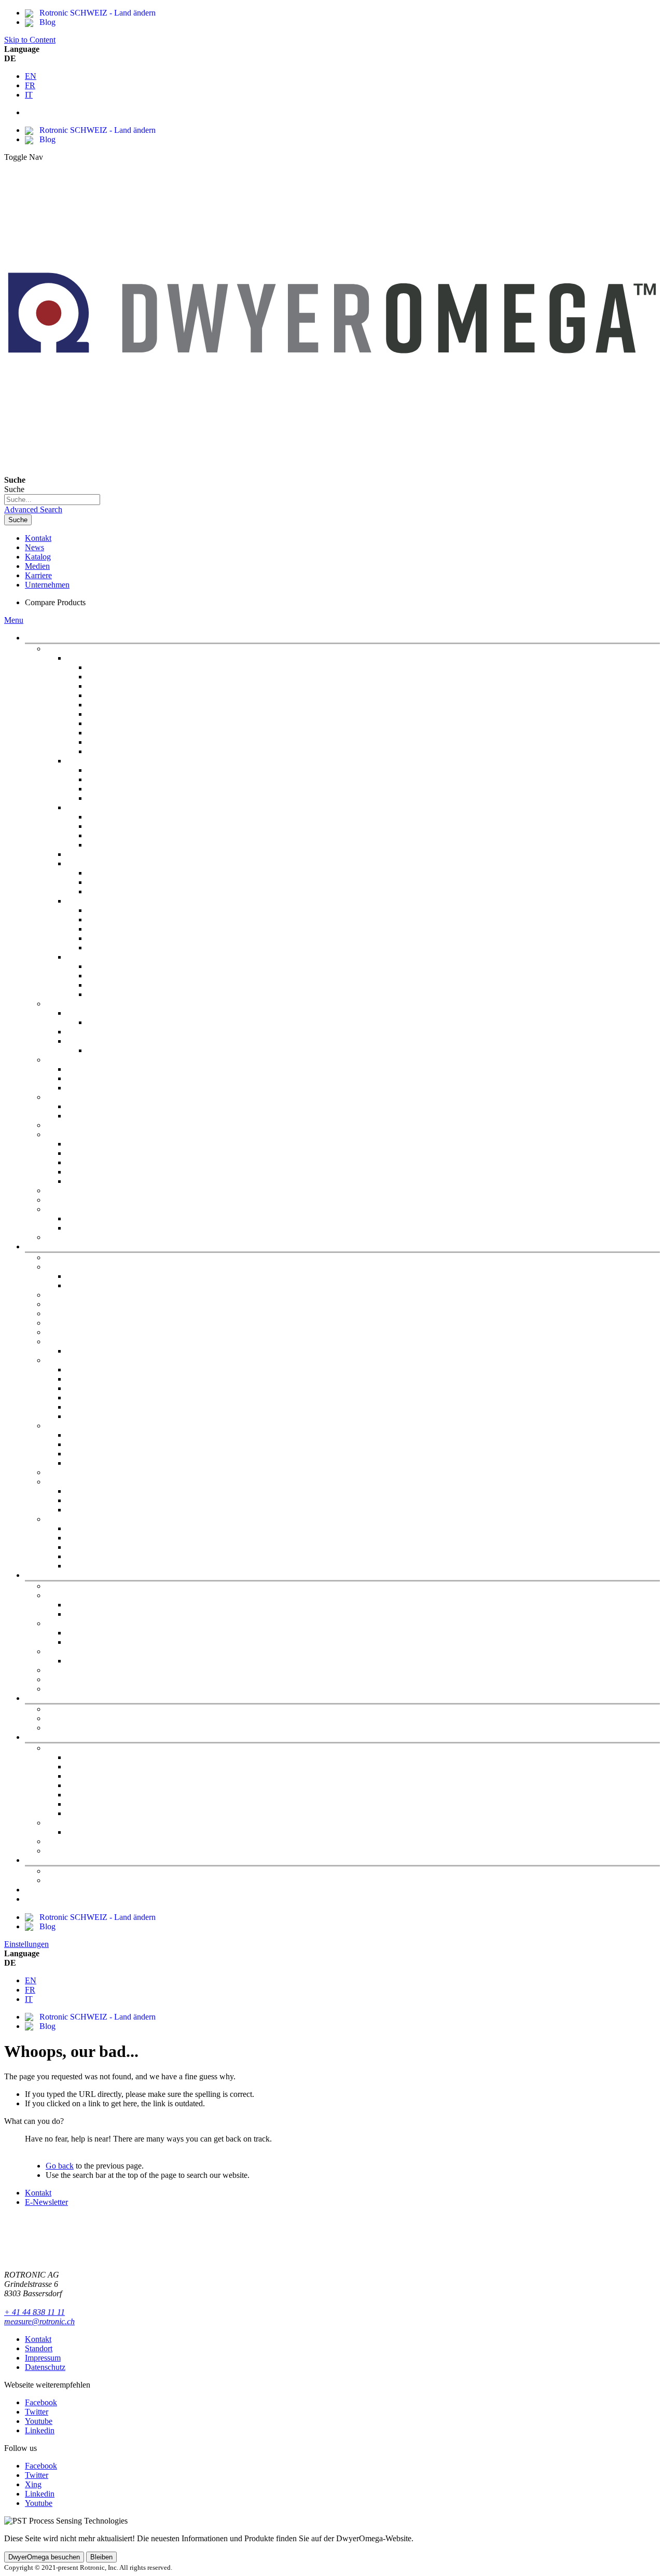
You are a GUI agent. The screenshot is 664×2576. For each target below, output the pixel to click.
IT (29, 95)
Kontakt (38, 538)
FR (30, 85)
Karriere (38, 575)
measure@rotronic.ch (39, 2321)
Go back (60, 2166)
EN (31, 76)
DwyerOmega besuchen (44, 2557)
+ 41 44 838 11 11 (34, 2312)
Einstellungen (26, 1944)
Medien (37, 566)
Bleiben (101, 2557)
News (34, 547)
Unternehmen (47, 585)
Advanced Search (33, 509)
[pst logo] (332, 461)
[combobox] (52, 500)
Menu (14, 620)
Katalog (38, 557)
